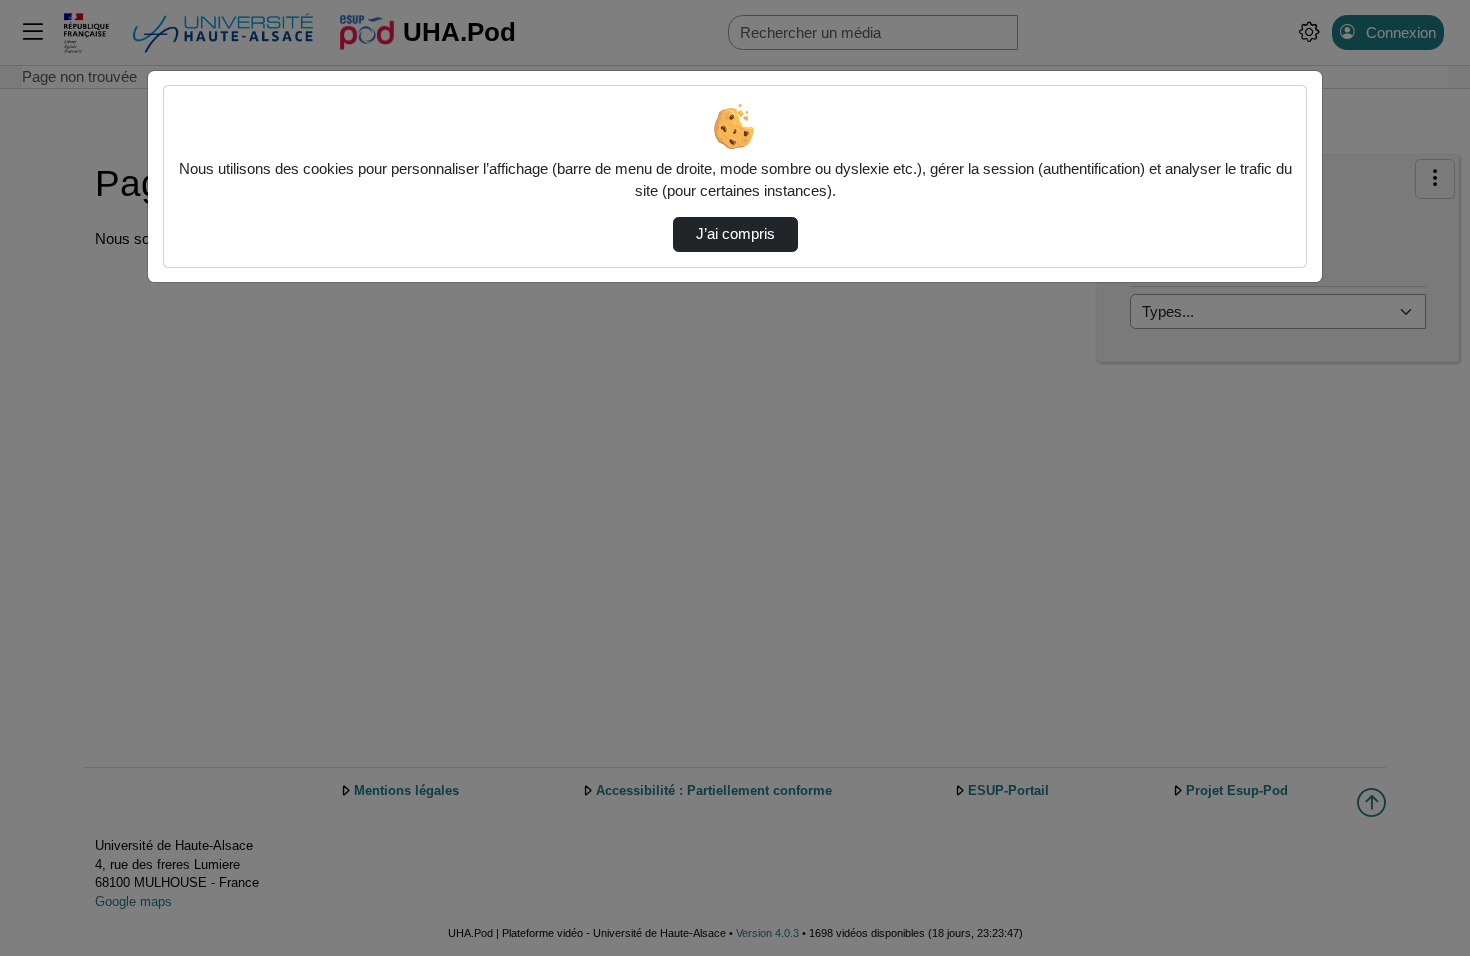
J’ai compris (735, 234)
